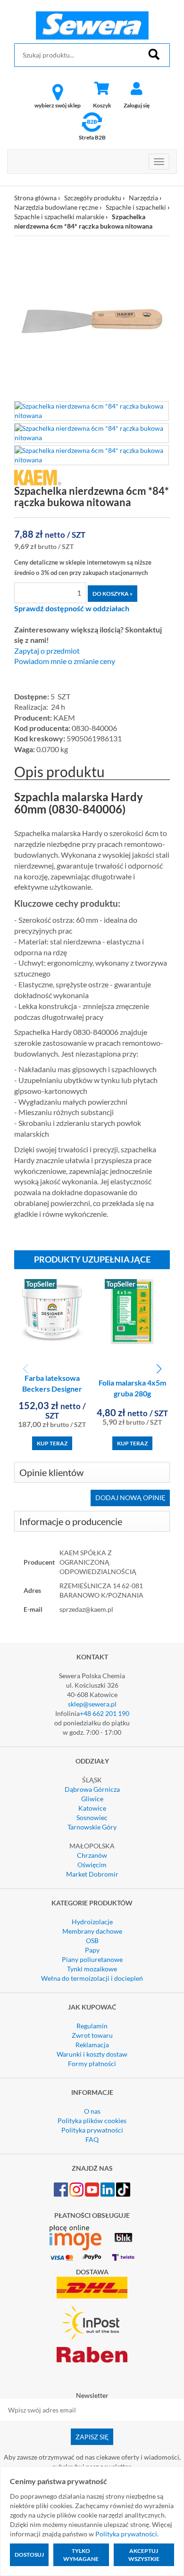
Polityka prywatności (92, 2130)
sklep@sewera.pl (92, 1704)
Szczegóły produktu (93, 198)
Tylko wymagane (81, 2555)
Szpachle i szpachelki (136, 207)
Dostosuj (29, 2555)
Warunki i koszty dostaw (92, 2054)
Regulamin (92, 2026)
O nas (92, 2111)
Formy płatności (92, 2063)
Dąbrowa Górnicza (92, 1789)
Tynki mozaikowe (92, 1969)
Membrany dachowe (92, 1931)
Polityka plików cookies (92, 2121)
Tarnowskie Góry (92, 1827)
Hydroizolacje (92, 1922)
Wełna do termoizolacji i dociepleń (92, 1978)
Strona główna (35, 198)
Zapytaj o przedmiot (47, 651)
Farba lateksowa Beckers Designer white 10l (52, 1389)
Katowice (92, 1808)
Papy (92, 1950)
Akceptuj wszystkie (144, 2555)
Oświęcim (92, 1865)
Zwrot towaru (92, 2035)
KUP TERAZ (52, 1443)
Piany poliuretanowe (92, 1959)
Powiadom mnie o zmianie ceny (65, 661)
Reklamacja (92, 2045)
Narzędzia (143, 198)
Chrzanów (92, 1855)
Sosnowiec (92, 1817)
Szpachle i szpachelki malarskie (59, 217)
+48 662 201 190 (105, 1713)
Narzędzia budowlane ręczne (56, 207)
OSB (92, 1940)
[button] (159, 1369)
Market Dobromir (92, 1874)
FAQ (92, 2139)
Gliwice (92, 1799)
